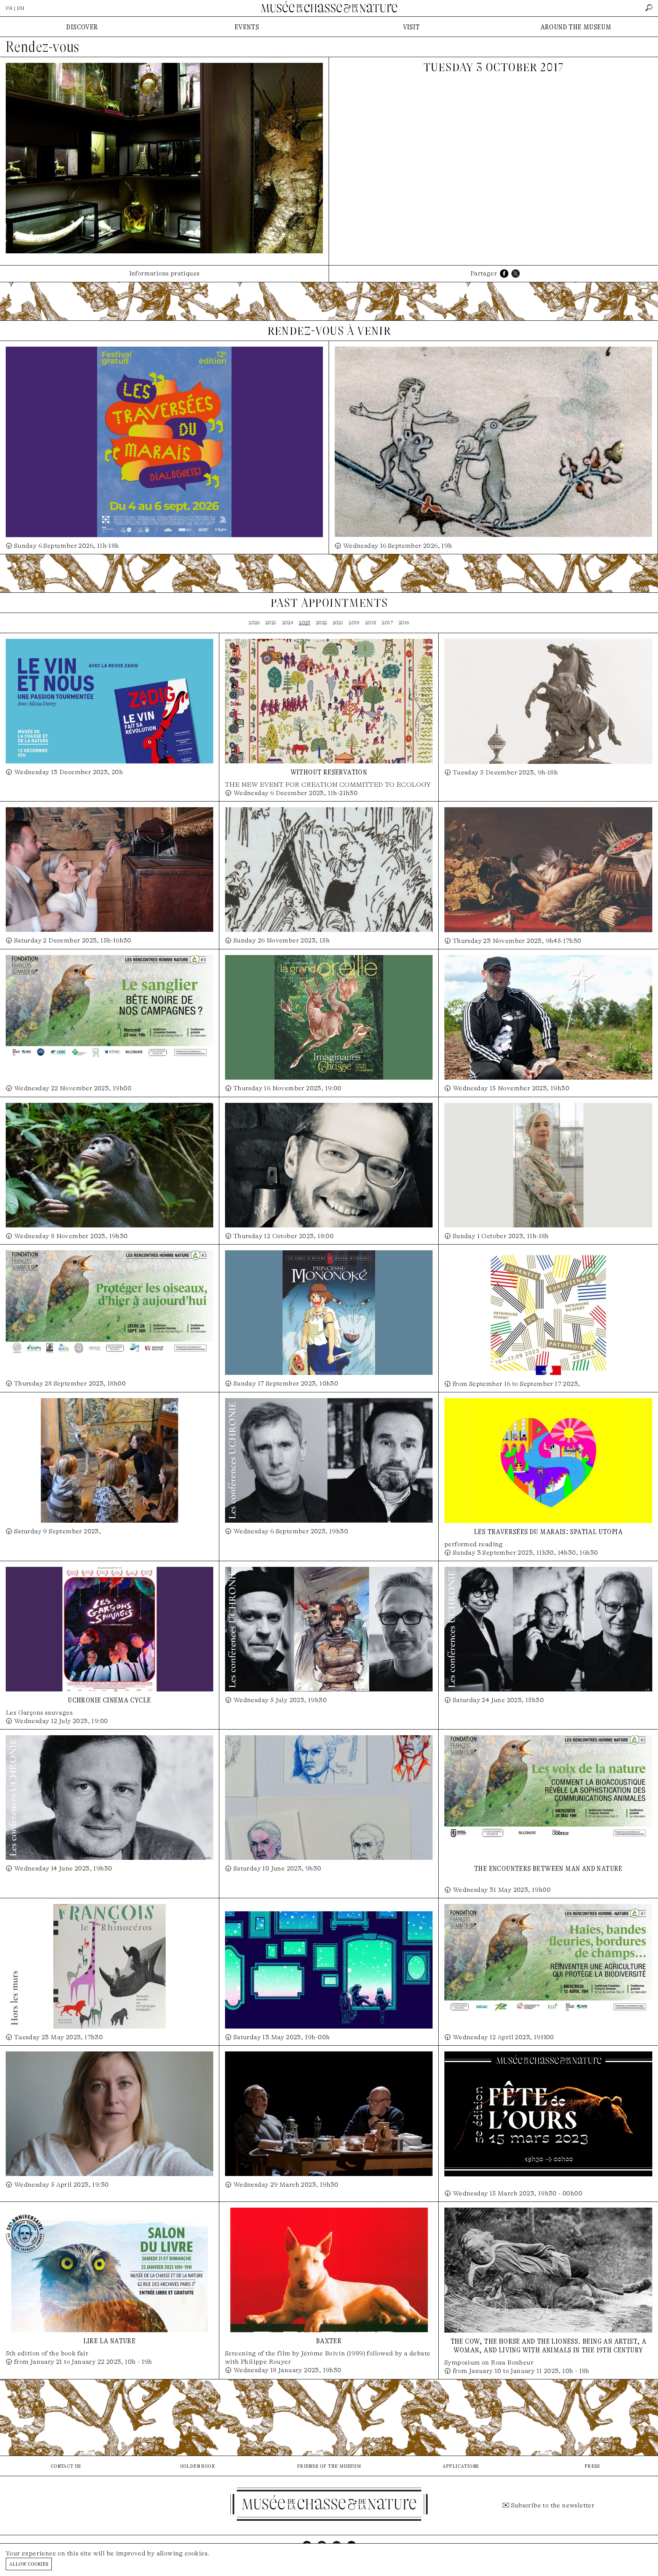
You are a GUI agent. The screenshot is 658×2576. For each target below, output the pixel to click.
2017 (387, 623)
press (592, 2466)
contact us (66, 2466)
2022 (322, 623)
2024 (288, 623)
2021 (338, 623)
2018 (371, 623)
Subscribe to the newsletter (553, 2505)
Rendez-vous (42, 47)
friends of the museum (329, 2466)
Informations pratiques (164, 273)
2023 (305, 623)
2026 (254, 623)
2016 (404, 623)
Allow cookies (29, 2564)
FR (9, 8)
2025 (271, 623)
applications (461, 2466)
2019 (354, 623)
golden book (197, 2466)
